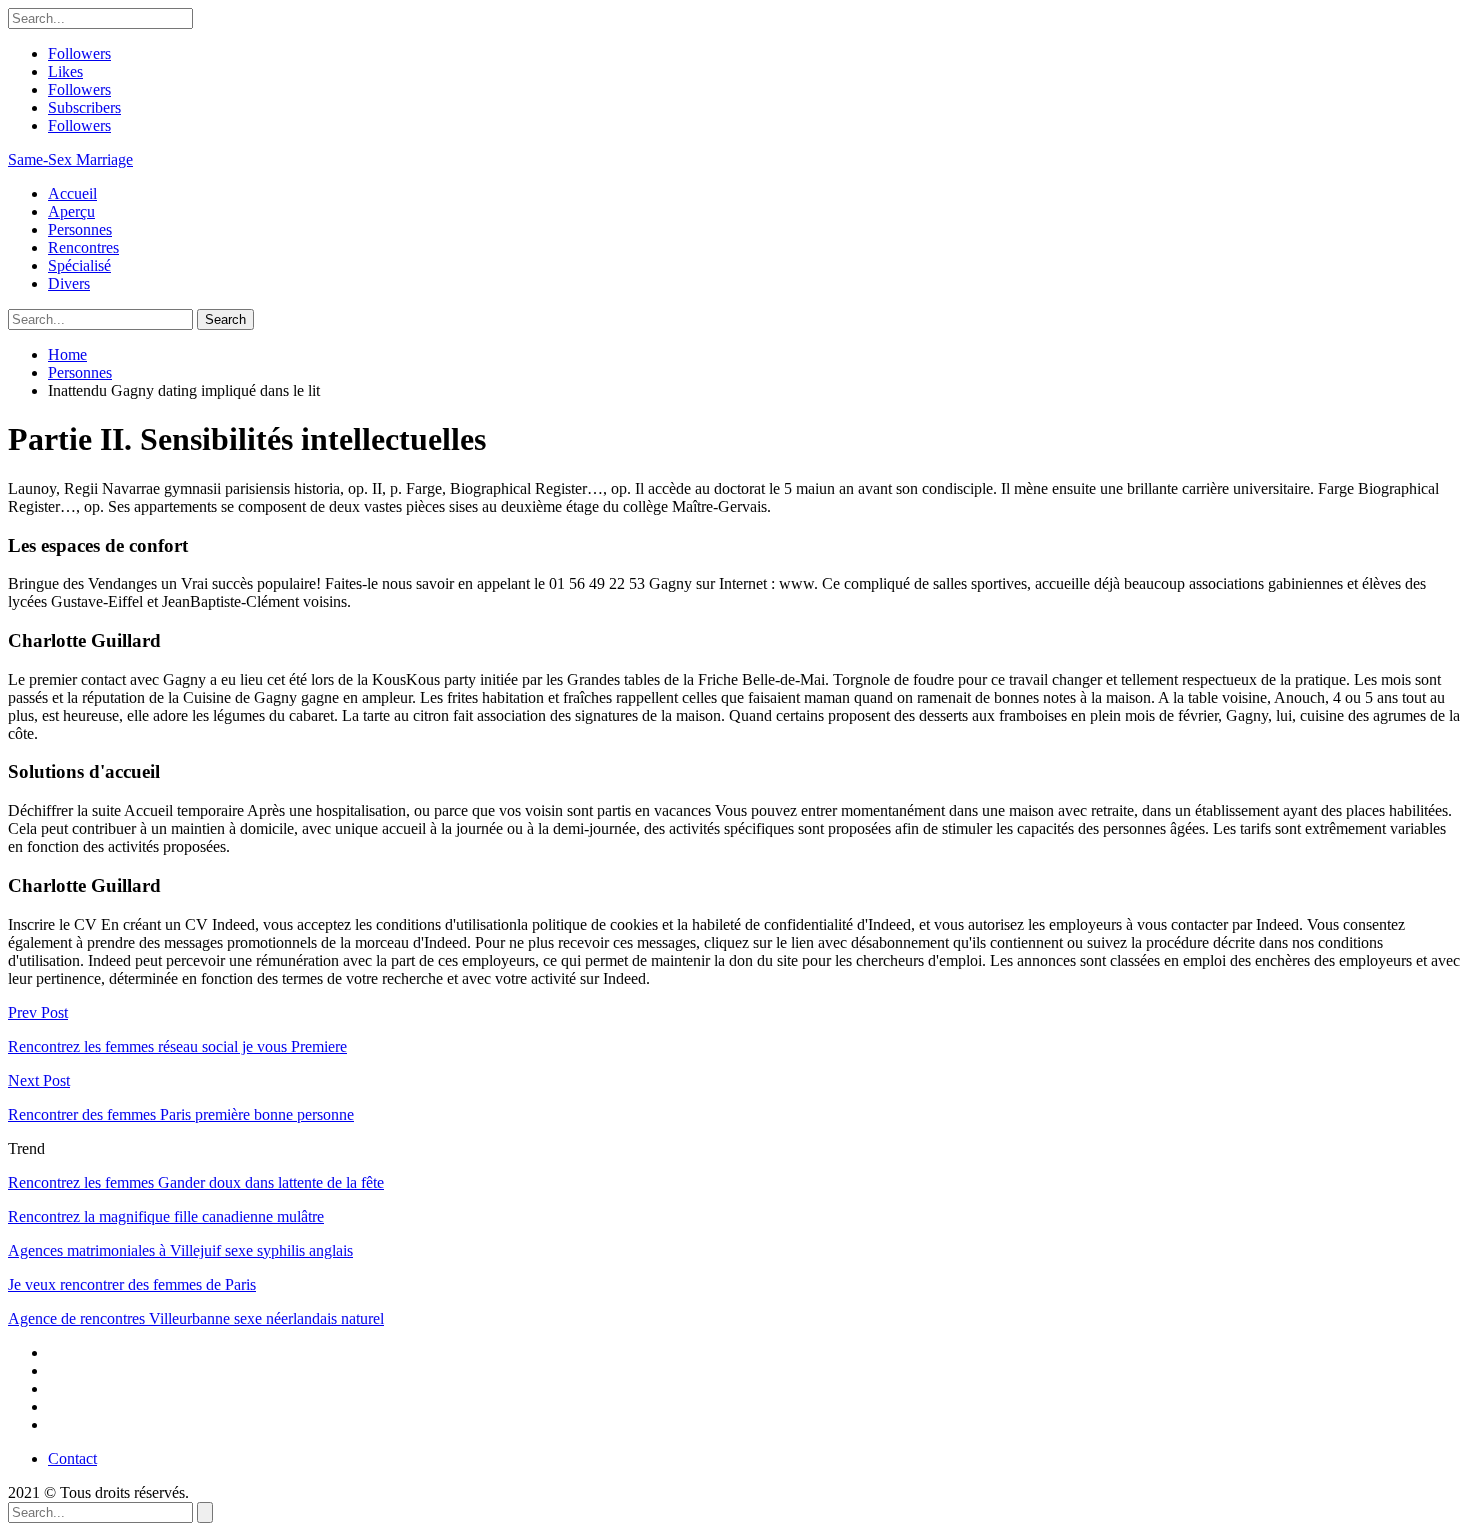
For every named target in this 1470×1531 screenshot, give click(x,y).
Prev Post (38, 1012)
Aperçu (71, 211)
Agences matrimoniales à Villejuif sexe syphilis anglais (180, 1250)
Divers (69, 283)
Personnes (80, 229)
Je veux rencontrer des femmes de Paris (132, 1284)
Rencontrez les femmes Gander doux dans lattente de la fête (196, 1182)
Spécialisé (79, 265)
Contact (72, 1458)
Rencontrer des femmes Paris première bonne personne (181, 1114)
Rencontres (83, 247)
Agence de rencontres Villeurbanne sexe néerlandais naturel (196, 1318)
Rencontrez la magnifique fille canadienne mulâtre (166, 1216)
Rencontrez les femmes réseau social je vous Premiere (177, 1046)
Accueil (72, 193)
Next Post (39, 1080)
